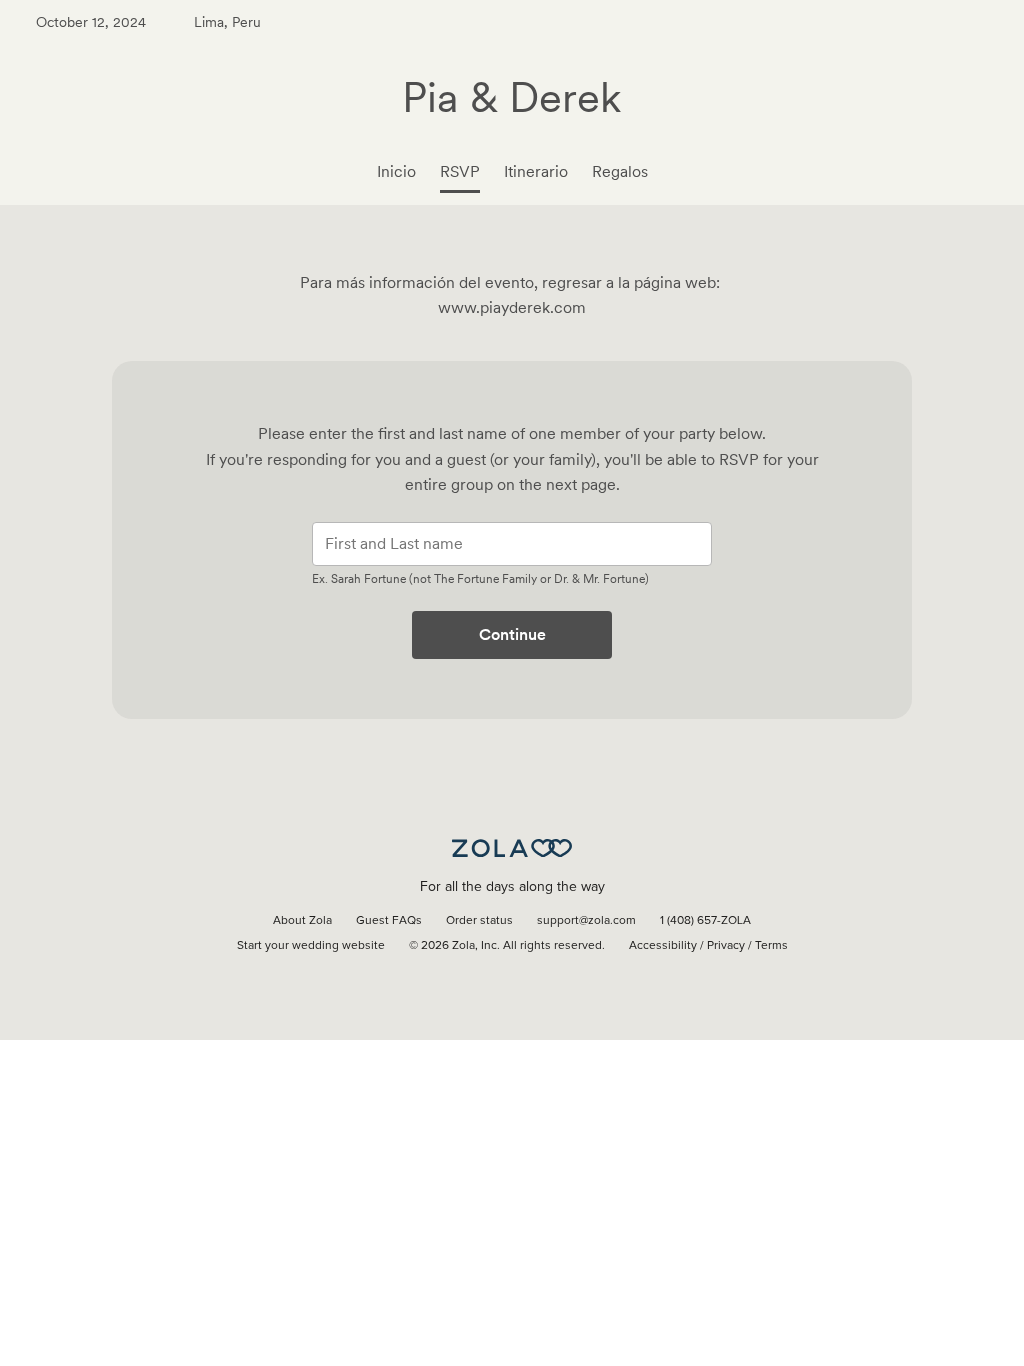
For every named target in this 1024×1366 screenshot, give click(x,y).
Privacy (726, 946)
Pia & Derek (512, 97)
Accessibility (663, 946)
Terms (771, 946)
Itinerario (536, 171)
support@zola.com (586, 921)
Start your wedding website (311, 946)
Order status (479, 921)
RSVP (460, 171)
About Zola (302, 921)
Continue (512, 634)
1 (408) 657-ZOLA (705, 921)
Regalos (620, 171)
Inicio (396, 171)
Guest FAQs (389, 921)
